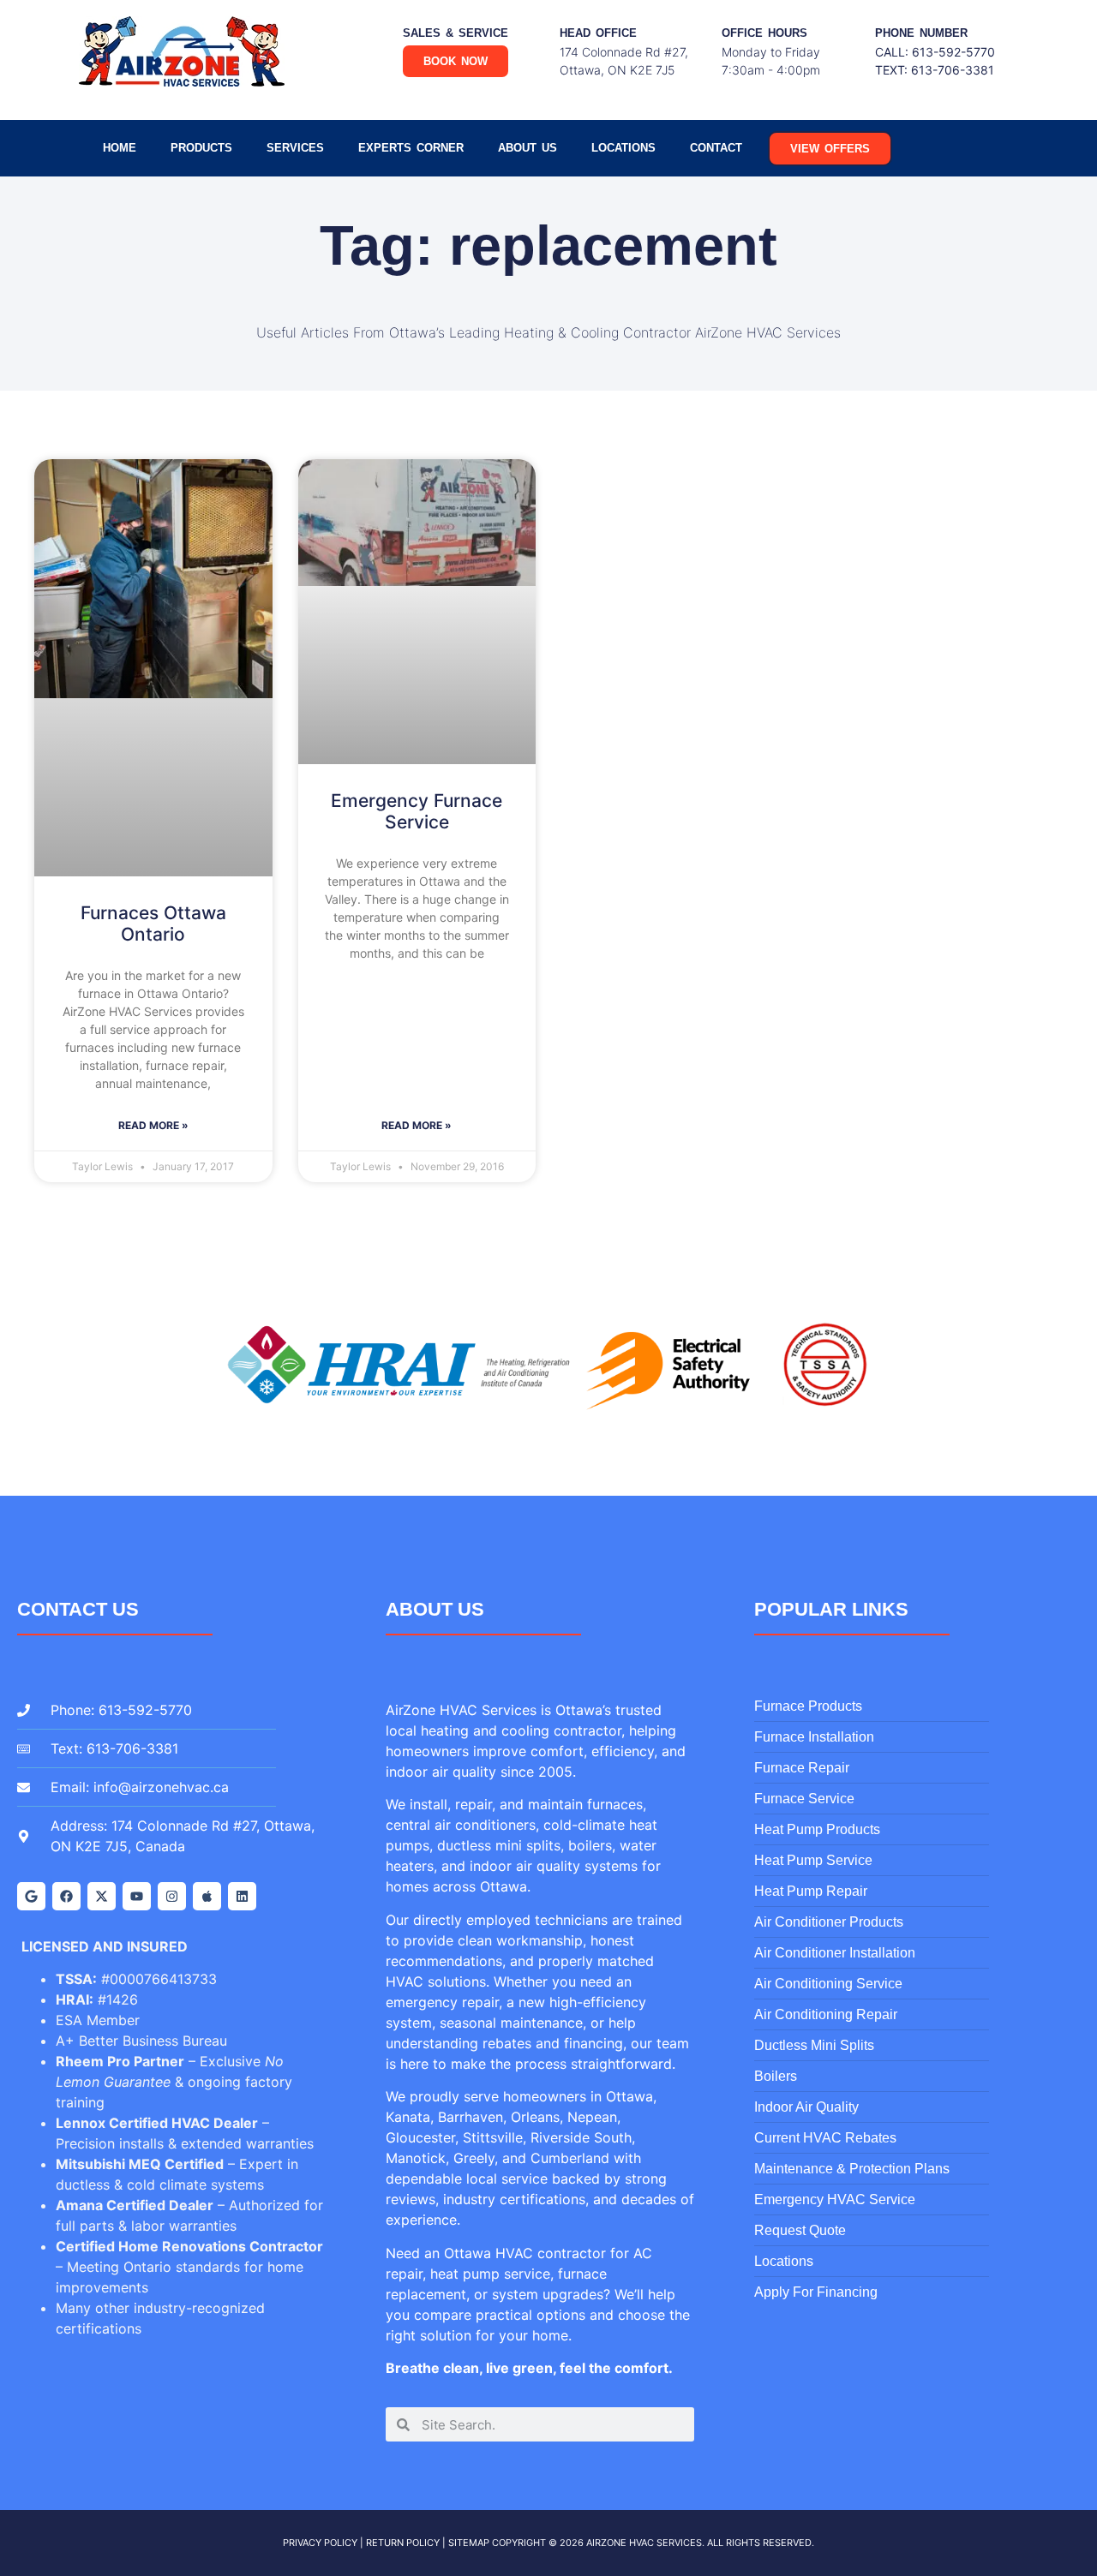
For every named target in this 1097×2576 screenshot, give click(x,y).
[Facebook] (66, 1896)
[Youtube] (137, 1896)
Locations (623, 148)
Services (295, 148)
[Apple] (207, 1896)
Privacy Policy (320, 2543)
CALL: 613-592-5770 (935, 52)
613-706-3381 (953, 70)
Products (201, 148)
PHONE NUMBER (921, 33)
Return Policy (403, 2543)
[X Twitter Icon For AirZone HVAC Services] (102, 1896)
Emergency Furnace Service (417, 811)
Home (120, 148)
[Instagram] (172, 1896)
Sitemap (469, 2543)
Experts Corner (411, 148)
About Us (528, 148)
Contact (716, 148)
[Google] (31, 1896)
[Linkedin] (242, 1896)
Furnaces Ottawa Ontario (153, 923)
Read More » (153, 1125)
